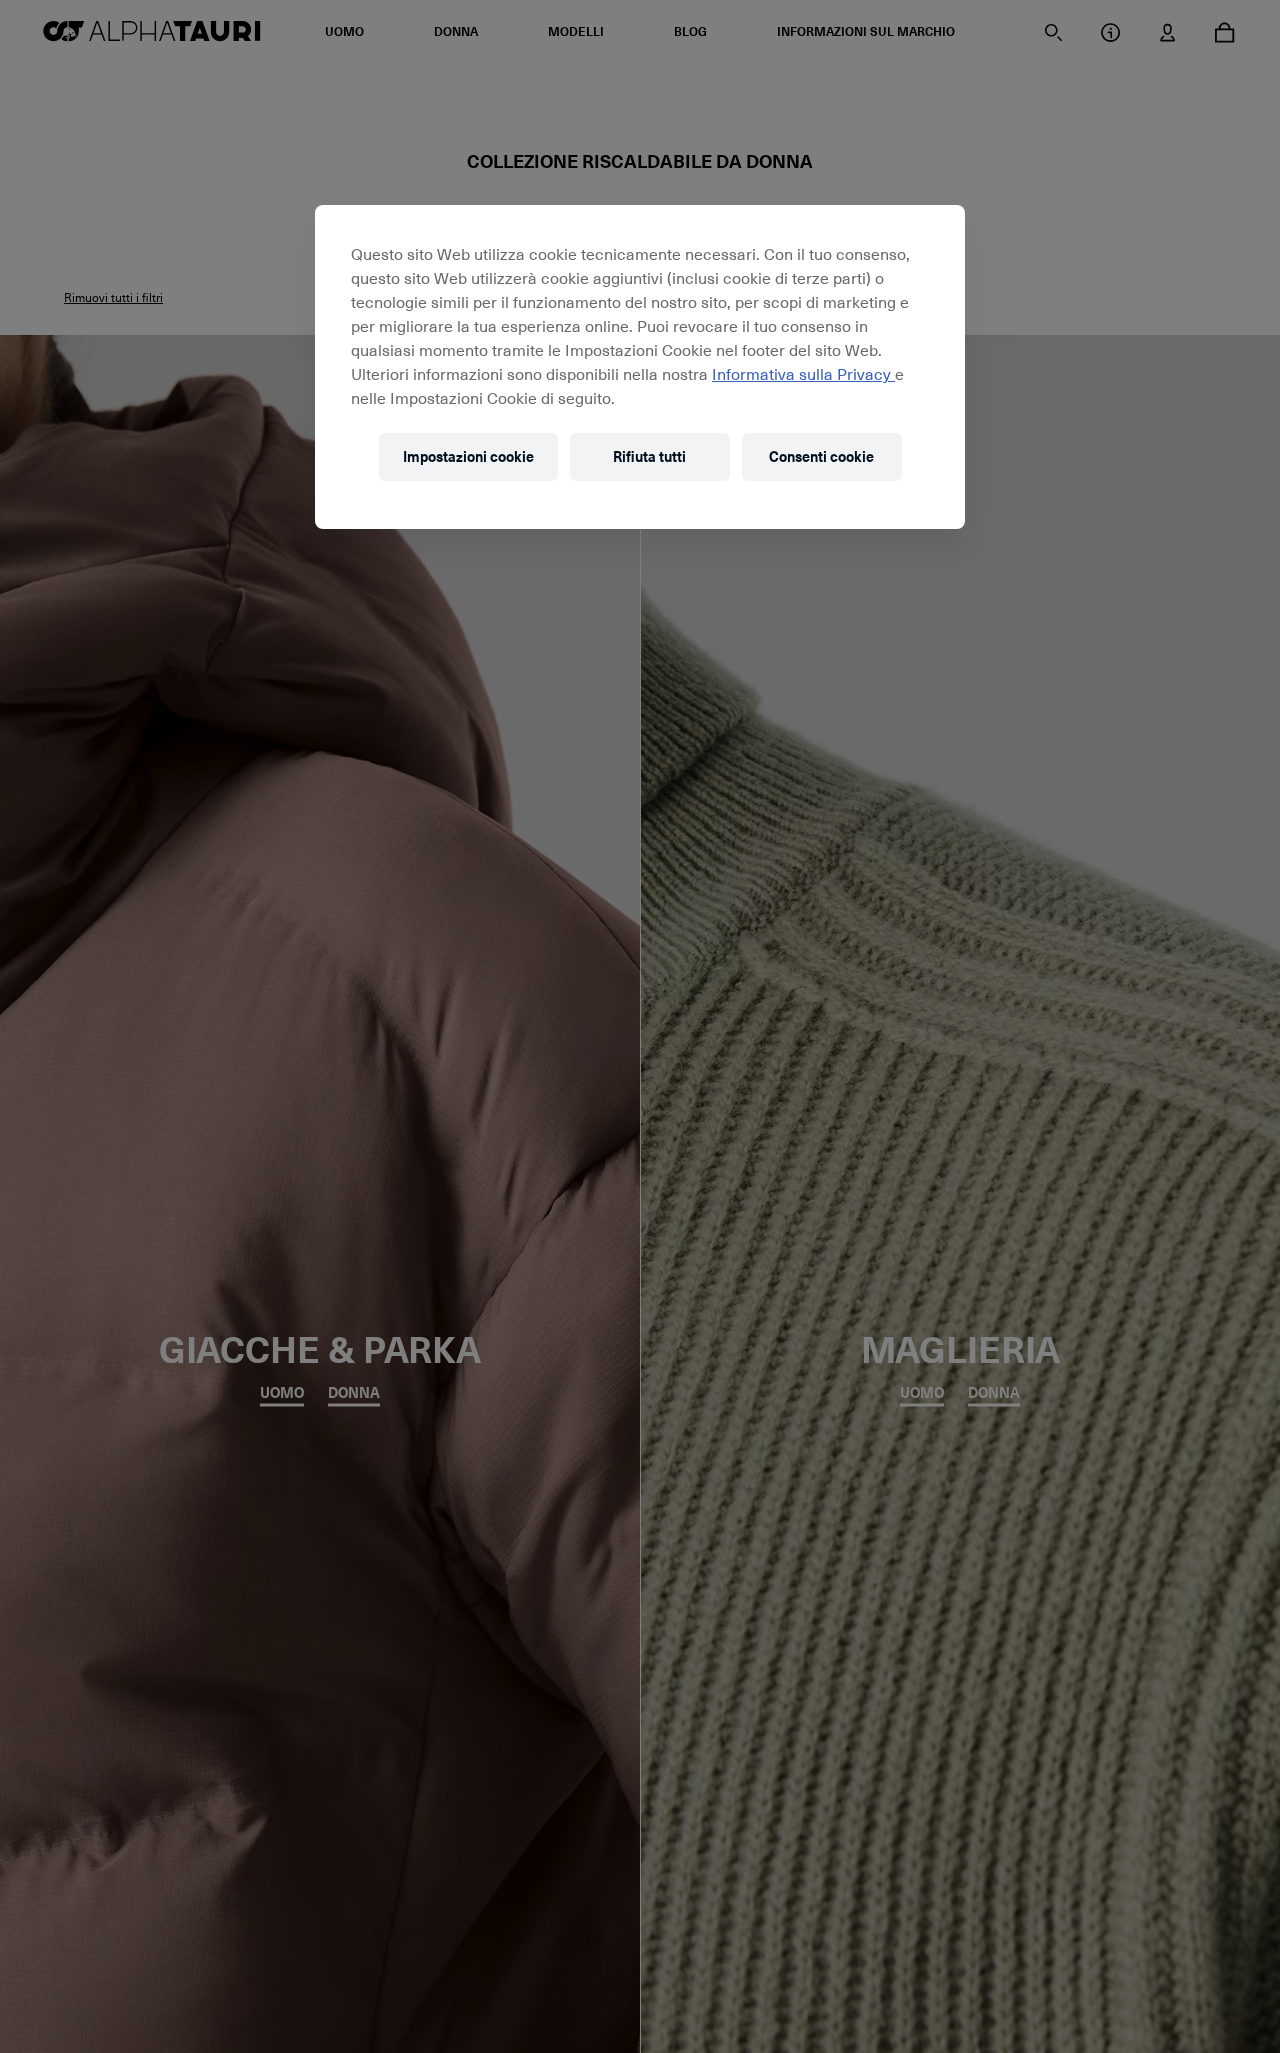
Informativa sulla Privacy (803, 373)
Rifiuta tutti (649, 457)
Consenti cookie (821, 457)
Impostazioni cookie (468, 457)
